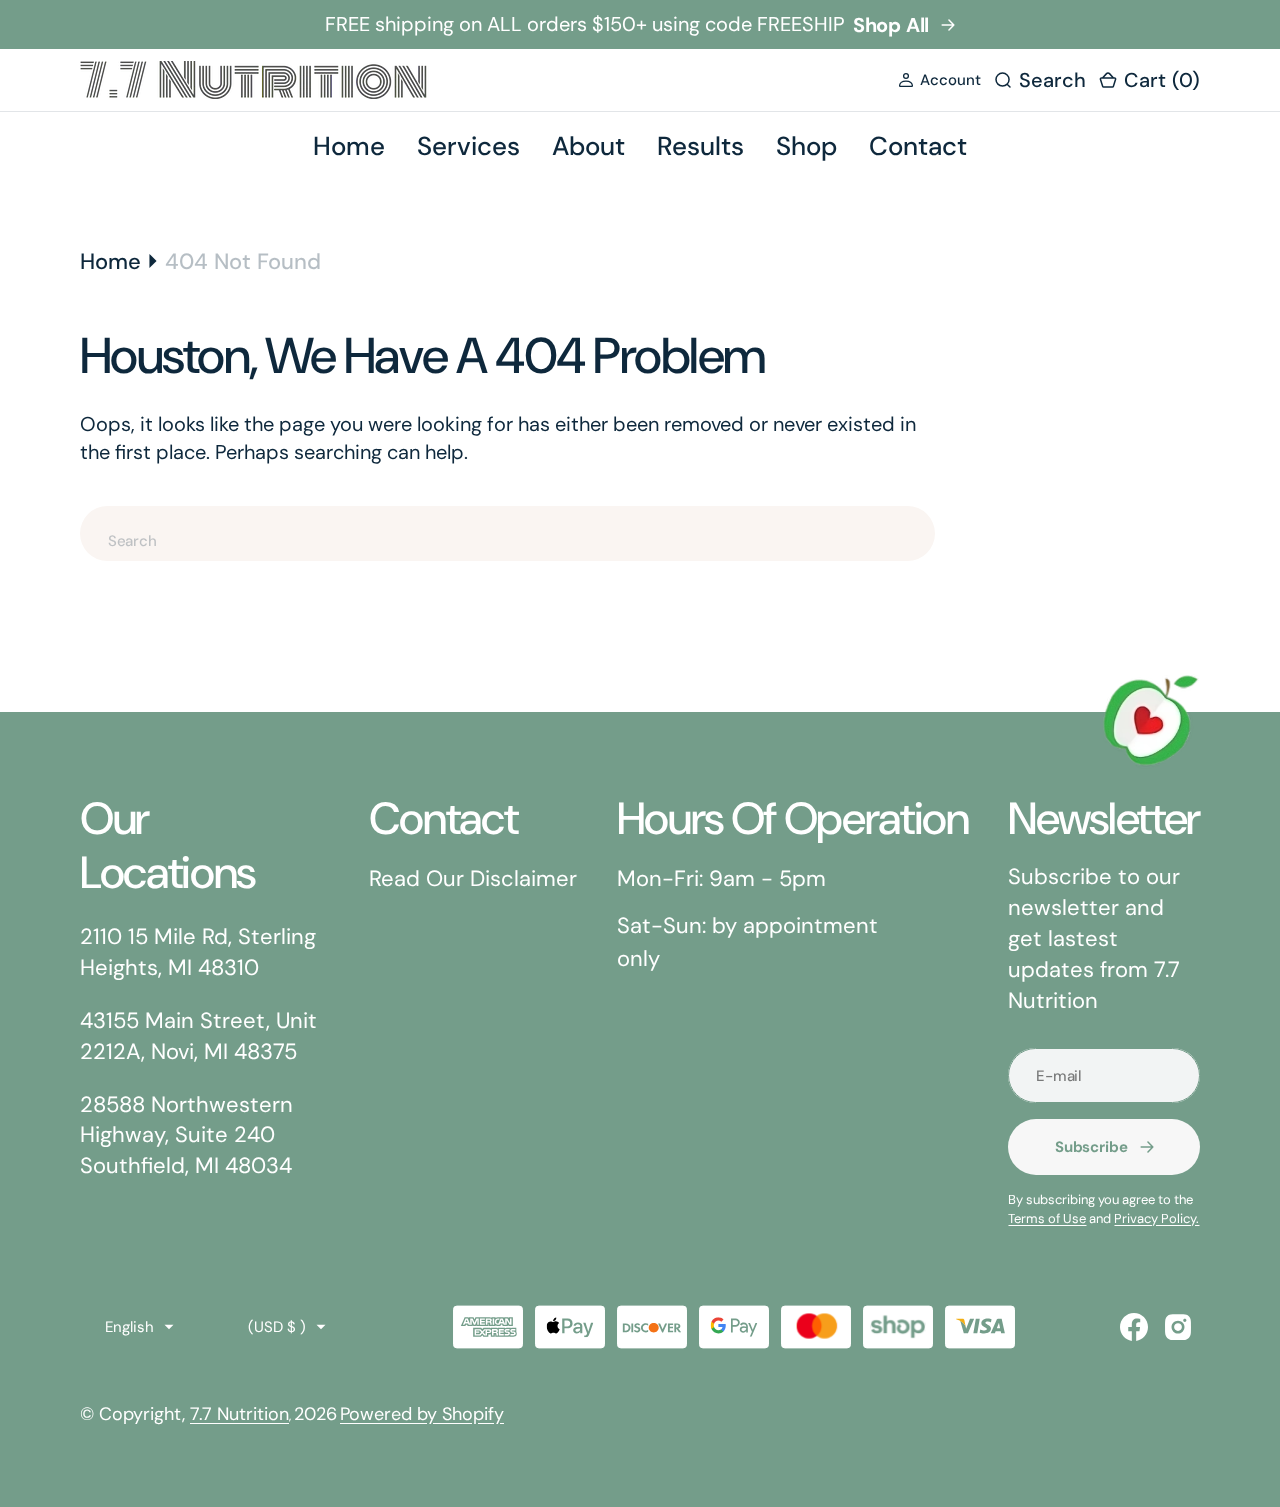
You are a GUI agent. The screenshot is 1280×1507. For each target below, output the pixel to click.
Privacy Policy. (1156, 1218)
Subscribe (1091, 1147)
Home (110, 261)
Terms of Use (1047, 1218)
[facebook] (1134, 1327)
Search (1011, 540)
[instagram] (1178, 1327)
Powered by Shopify (422, 1414)
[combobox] (507, 533)
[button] (939, 80)
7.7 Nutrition (239, 1414)
